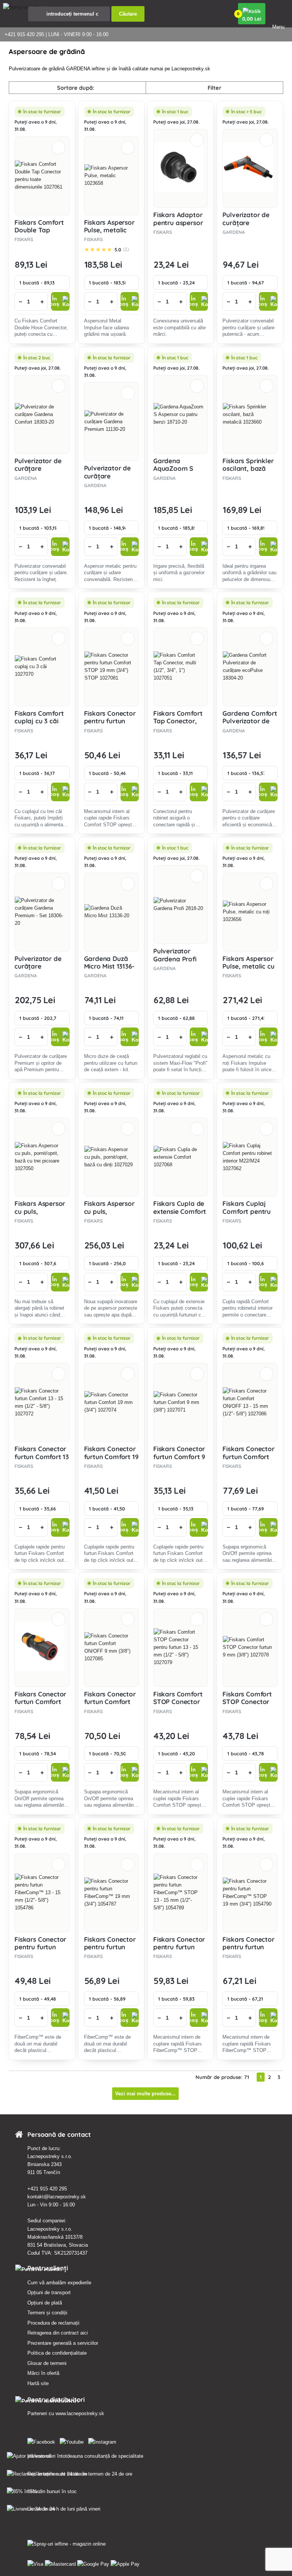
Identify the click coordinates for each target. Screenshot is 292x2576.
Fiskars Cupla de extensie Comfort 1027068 (180, 1211)
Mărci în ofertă (43, 2373)
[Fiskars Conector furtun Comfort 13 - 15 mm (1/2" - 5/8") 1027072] (42, 1402)
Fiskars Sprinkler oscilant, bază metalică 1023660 (249, 469)
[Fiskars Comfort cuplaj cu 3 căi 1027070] (42, 667)
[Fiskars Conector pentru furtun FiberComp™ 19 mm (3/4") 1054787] (111, 1893)
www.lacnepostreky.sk (80, 2413)
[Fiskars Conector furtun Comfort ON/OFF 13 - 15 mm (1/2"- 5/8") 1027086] (250, 1402)
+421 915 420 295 (47, 2189)
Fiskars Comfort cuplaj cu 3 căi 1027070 (39, 721)
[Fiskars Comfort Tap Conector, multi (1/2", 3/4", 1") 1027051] (181, 667)
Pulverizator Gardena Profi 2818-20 (175, 959)
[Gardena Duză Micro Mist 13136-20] (111, 912)
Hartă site (38, 2383)
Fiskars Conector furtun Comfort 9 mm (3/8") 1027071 (179, 1460)
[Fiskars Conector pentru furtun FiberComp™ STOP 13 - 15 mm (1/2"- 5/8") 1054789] (181, 1893)
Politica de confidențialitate (57, 2353)
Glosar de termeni (47, 2363)
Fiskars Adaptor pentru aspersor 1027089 (178, 222)
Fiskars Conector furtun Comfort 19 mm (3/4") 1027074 (111, 1460)
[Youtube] (73, 2440)
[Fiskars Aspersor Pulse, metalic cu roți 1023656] (250, 912)
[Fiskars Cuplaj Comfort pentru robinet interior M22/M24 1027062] (250, 1157)
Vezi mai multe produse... (145, 2094)
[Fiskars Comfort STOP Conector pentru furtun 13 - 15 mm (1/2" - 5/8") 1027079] (181, 1647)
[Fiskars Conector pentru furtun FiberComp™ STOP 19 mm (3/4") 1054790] (250, 1893)
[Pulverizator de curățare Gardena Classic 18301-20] (250, 168)
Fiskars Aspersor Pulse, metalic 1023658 (109, 230)
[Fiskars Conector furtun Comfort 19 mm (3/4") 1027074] (111, 1402)
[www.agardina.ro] (43, 2440)
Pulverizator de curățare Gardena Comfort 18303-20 (42, 472)
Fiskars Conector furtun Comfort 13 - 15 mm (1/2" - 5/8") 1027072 (42, 1460)
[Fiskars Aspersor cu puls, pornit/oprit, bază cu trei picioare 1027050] (42, 1157)
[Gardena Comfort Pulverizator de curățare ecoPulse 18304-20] (250, 667)
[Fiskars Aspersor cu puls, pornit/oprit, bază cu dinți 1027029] (111, 1157)
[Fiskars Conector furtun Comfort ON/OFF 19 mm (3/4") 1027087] (42, 1648)
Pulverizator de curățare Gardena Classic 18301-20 (247, 226)
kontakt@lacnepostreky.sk (57, 2197)
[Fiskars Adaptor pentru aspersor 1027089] (181, 168)
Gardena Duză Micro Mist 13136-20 (109, 966)
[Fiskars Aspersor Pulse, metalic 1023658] (111, 176)
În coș (55, 301)
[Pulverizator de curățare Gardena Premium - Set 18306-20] (42, 912)
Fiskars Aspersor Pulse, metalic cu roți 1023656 (248, 966)
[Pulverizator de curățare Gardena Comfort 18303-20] (42, 415)
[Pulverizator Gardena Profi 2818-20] (181, 905)
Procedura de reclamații (53, 2323)
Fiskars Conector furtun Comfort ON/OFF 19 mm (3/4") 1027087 (40, 1706)
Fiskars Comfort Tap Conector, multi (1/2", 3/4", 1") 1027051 (179, 725)
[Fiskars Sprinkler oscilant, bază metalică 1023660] (250, 415)
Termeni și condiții (47, 2313)
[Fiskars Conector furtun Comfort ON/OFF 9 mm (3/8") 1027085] (111, 1647)
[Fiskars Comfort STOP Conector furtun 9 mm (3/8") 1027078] (250, 1647)
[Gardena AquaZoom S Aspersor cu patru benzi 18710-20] (181, 415)
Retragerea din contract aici (58, 2333)
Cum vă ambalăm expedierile (59, 2283)
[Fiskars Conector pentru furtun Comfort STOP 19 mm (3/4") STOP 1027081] (111, 667)
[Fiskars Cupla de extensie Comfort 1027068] (181, 1157)
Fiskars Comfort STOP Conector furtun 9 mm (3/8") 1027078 (247, 1706)
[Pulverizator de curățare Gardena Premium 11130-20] (111, 422)
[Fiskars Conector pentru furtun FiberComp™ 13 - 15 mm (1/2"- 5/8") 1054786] (42, 1893)
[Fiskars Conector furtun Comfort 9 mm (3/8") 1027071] (181, 1402)
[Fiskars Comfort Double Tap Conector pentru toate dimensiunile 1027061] (42, 176)
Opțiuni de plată (45, 2303)
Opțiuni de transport (49, 2293)
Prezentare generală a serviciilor (63, 2343)
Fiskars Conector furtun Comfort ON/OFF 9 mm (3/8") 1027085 (110, 1706)
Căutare (128, 14)
